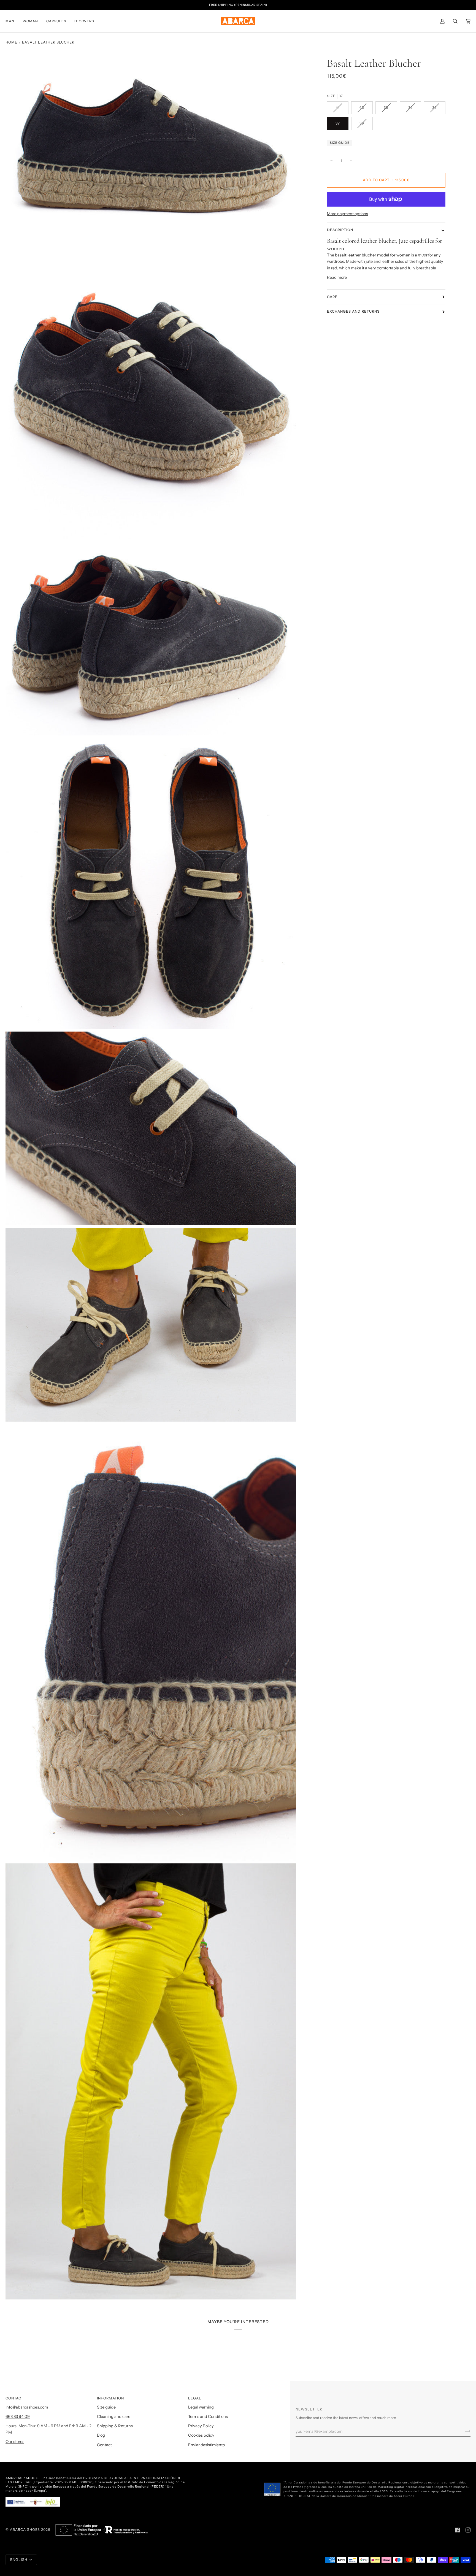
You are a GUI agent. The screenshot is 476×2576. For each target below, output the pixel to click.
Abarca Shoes (25, 2530)
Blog (101, 2435)
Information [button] (110, 2398)
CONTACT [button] (14, 2398)
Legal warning (201, 2407)
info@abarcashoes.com (27, 2407)
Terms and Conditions (208, 2417)
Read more (337, 277)
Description (340, 230)
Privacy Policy (201, 2426)
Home (11, 42)
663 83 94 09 (18, 2417)
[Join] (463, 2431)
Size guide (340, 143)
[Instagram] (468, 2530)
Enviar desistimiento (206, 2445)
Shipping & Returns (115, 2426)
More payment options (347, 214)
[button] (12, 21)
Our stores (15, 2442)
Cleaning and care (114, 2417)
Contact (104, 2445)
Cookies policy (201, 2435)
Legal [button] (195, 2398)
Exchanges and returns (353, 311)
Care (332, 297)
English (19, 2560)
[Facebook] (458, 2530)
